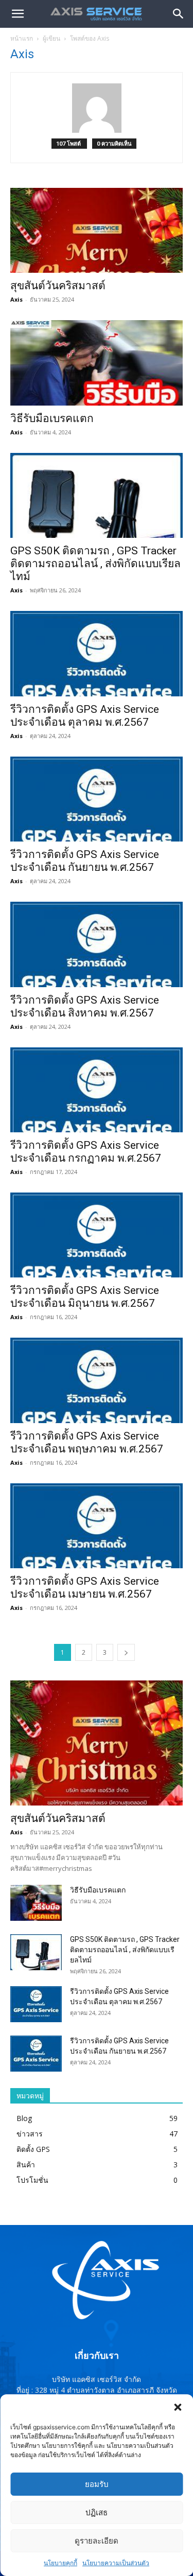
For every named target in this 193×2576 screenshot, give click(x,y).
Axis (16, 299)
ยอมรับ (97, 2484)
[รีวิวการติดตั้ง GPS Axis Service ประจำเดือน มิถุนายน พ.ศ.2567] (97, 1235)
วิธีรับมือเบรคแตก (52, 418)
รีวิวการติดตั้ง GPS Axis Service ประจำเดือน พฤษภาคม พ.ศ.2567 (87, 1442)
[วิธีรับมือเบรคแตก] (97, 363)
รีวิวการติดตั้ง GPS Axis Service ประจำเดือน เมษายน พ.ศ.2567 (85, 1588)
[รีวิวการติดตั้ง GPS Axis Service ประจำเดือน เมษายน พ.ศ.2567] (97, 1526)
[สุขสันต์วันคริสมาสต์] (97, 230)
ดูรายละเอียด (97, 2541)
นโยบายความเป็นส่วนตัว (116, 2563)
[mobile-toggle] (17, 14)
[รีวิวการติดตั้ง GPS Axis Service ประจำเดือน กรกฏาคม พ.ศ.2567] (97, 1090)
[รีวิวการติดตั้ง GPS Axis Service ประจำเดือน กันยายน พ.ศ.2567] (97, 799)
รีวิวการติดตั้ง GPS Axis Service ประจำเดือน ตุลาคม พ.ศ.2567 (85, 716)
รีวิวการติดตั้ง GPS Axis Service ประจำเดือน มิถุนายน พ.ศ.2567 (85, 1297)
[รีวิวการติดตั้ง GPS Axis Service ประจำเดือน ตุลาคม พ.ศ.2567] (97, 653)
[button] (178, 2407)
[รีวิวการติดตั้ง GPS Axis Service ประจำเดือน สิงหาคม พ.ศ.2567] (97, 944)
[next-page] (126, 1652)
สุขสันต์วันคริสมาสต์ (58, 286)
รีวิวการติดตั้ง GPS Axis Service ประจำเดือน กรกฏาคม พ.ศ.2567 (86, 1152)
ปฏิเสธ (97, 2512)
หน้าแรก (22, 38)
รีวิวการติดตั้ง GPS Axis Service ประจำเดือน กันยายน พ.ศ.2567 (85, 861)
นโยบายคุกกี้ (60, 2563)
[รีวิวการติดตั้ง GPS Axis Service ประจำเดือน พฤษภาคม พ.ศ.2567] (97, 1380)
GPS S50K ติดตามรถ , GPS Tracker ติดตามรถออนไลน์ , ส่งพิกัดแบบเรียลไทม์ (95, 564)
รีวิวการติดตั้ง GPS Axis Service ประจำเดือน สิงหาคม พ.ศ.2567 (85, 1006)
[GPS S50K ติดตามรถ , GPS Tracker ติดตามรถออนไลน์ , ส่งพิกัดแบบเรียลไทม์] (97, 495)
